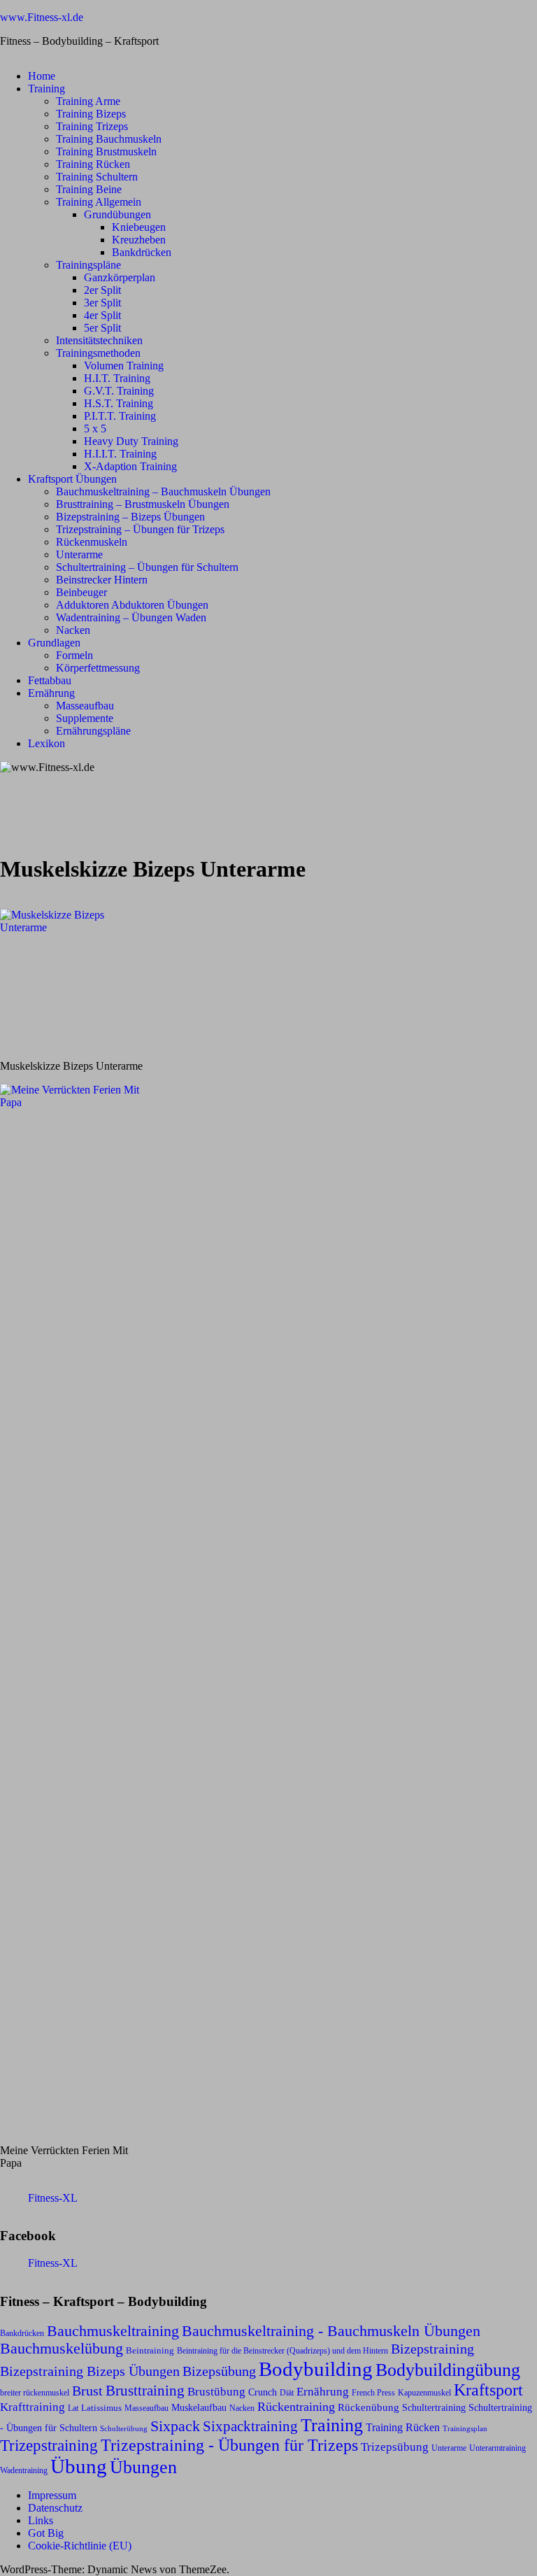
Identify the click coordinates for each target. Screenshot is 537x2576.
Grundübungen (117, 214)
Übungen (143, 2467)
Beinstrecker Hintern (102, 580)
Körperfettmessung (98, 668)
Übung (79, 2466)
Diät (287, 2393)
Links (41, 2520)
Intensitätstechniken (99, 340)
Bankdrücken (142, 252)
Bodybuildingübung (448, 2370)
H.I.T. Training (117, 378)
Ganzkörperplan (120, 277)
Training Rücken (93, 164)
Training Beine (89, 189)
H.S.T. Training (119, 403)
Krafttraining (33, 2407)
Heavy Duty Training (131, 441)
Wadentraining (24, 2470)
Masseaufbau (85, 706)
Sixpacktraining (250, 2426)
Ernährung (51, 693)
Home (42, 76)
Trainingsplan (465, 2429)
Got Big (46, 2533)
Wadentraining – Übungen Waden (131, 617)
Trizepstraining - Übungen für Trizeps (229, 2445)
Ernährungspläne (93, 731)
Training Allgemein (99, 202)
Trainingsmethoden (98, 353)
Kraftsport (488, 2390)
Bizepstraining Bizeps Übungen (90, 2371)
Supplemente (85, 718)
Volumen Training (124, 366)
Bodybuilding (316, 2369)
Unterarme (79, 554)
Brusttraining (145, 2391)
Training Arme (88, 101)
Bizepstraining (432, 2349)
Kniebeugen (139, 227)
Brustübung (216, 2392)
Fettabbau (50, 680)
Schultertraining (434, 2407)
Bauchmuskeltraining (113, 2331)
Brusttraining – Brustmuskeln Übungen (143, 504)
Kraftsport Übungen (72, 479)
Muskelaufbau (199, 2408)
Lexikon (46, 743)
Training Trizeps (92, 126)
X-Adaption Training (130, 466)
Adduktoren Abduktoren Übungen (132, 605)
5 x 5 (95, 429)
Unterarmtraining (497, 2448)
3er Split (102, 303)
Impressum (52, 2495)
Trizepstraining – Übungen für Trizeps (140, 529)
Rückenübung (368, 2407)
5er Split (102, 328)
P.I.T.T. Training (120, 416)
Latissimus (101, 2408)
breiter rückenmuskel (35, 2393)
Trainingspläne (88, 265)
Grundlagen (54, 643)
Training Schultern (97, 177)
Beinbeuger (81, 592)
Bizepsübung (219, 2371)
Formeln (74, 655)
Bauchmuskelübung (62, 2349)
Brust (87, 2391)
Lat (73, 2408)
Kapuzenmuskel (424, 2393)
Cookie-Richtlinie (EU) (80, 2546)
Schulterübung (124, 2429)
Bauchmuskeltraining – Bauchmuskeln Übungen (163, 491)
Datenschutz (55, 2508)
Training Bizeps (91, 114)
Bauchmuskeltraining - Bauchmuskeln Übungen (331, 2331)
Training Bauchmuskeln (109, 139)
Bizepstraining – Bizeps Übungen (130, 517)
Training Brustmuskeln (106, 151)
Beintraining (150, 2350)
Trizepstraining (49, 2445)
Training (46, 89)
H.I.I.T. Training (120, 454)
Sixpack (175, 2426)
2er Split (102, 290)
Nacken (73, 630)
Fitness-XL (53, 2198)
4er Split (102, 315)
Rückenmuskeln (92, 542)
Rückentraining (296, 2407)
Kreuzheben (139, 240)
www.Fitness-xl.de (42, 17)
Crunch (263, 2392)
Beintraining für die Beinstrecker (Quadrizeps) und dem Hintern (282, 2351)
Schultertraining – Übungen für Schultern (147, 567)
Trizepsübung (395, 2447)
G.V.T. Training (119, 391)
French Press (373, 2393)
